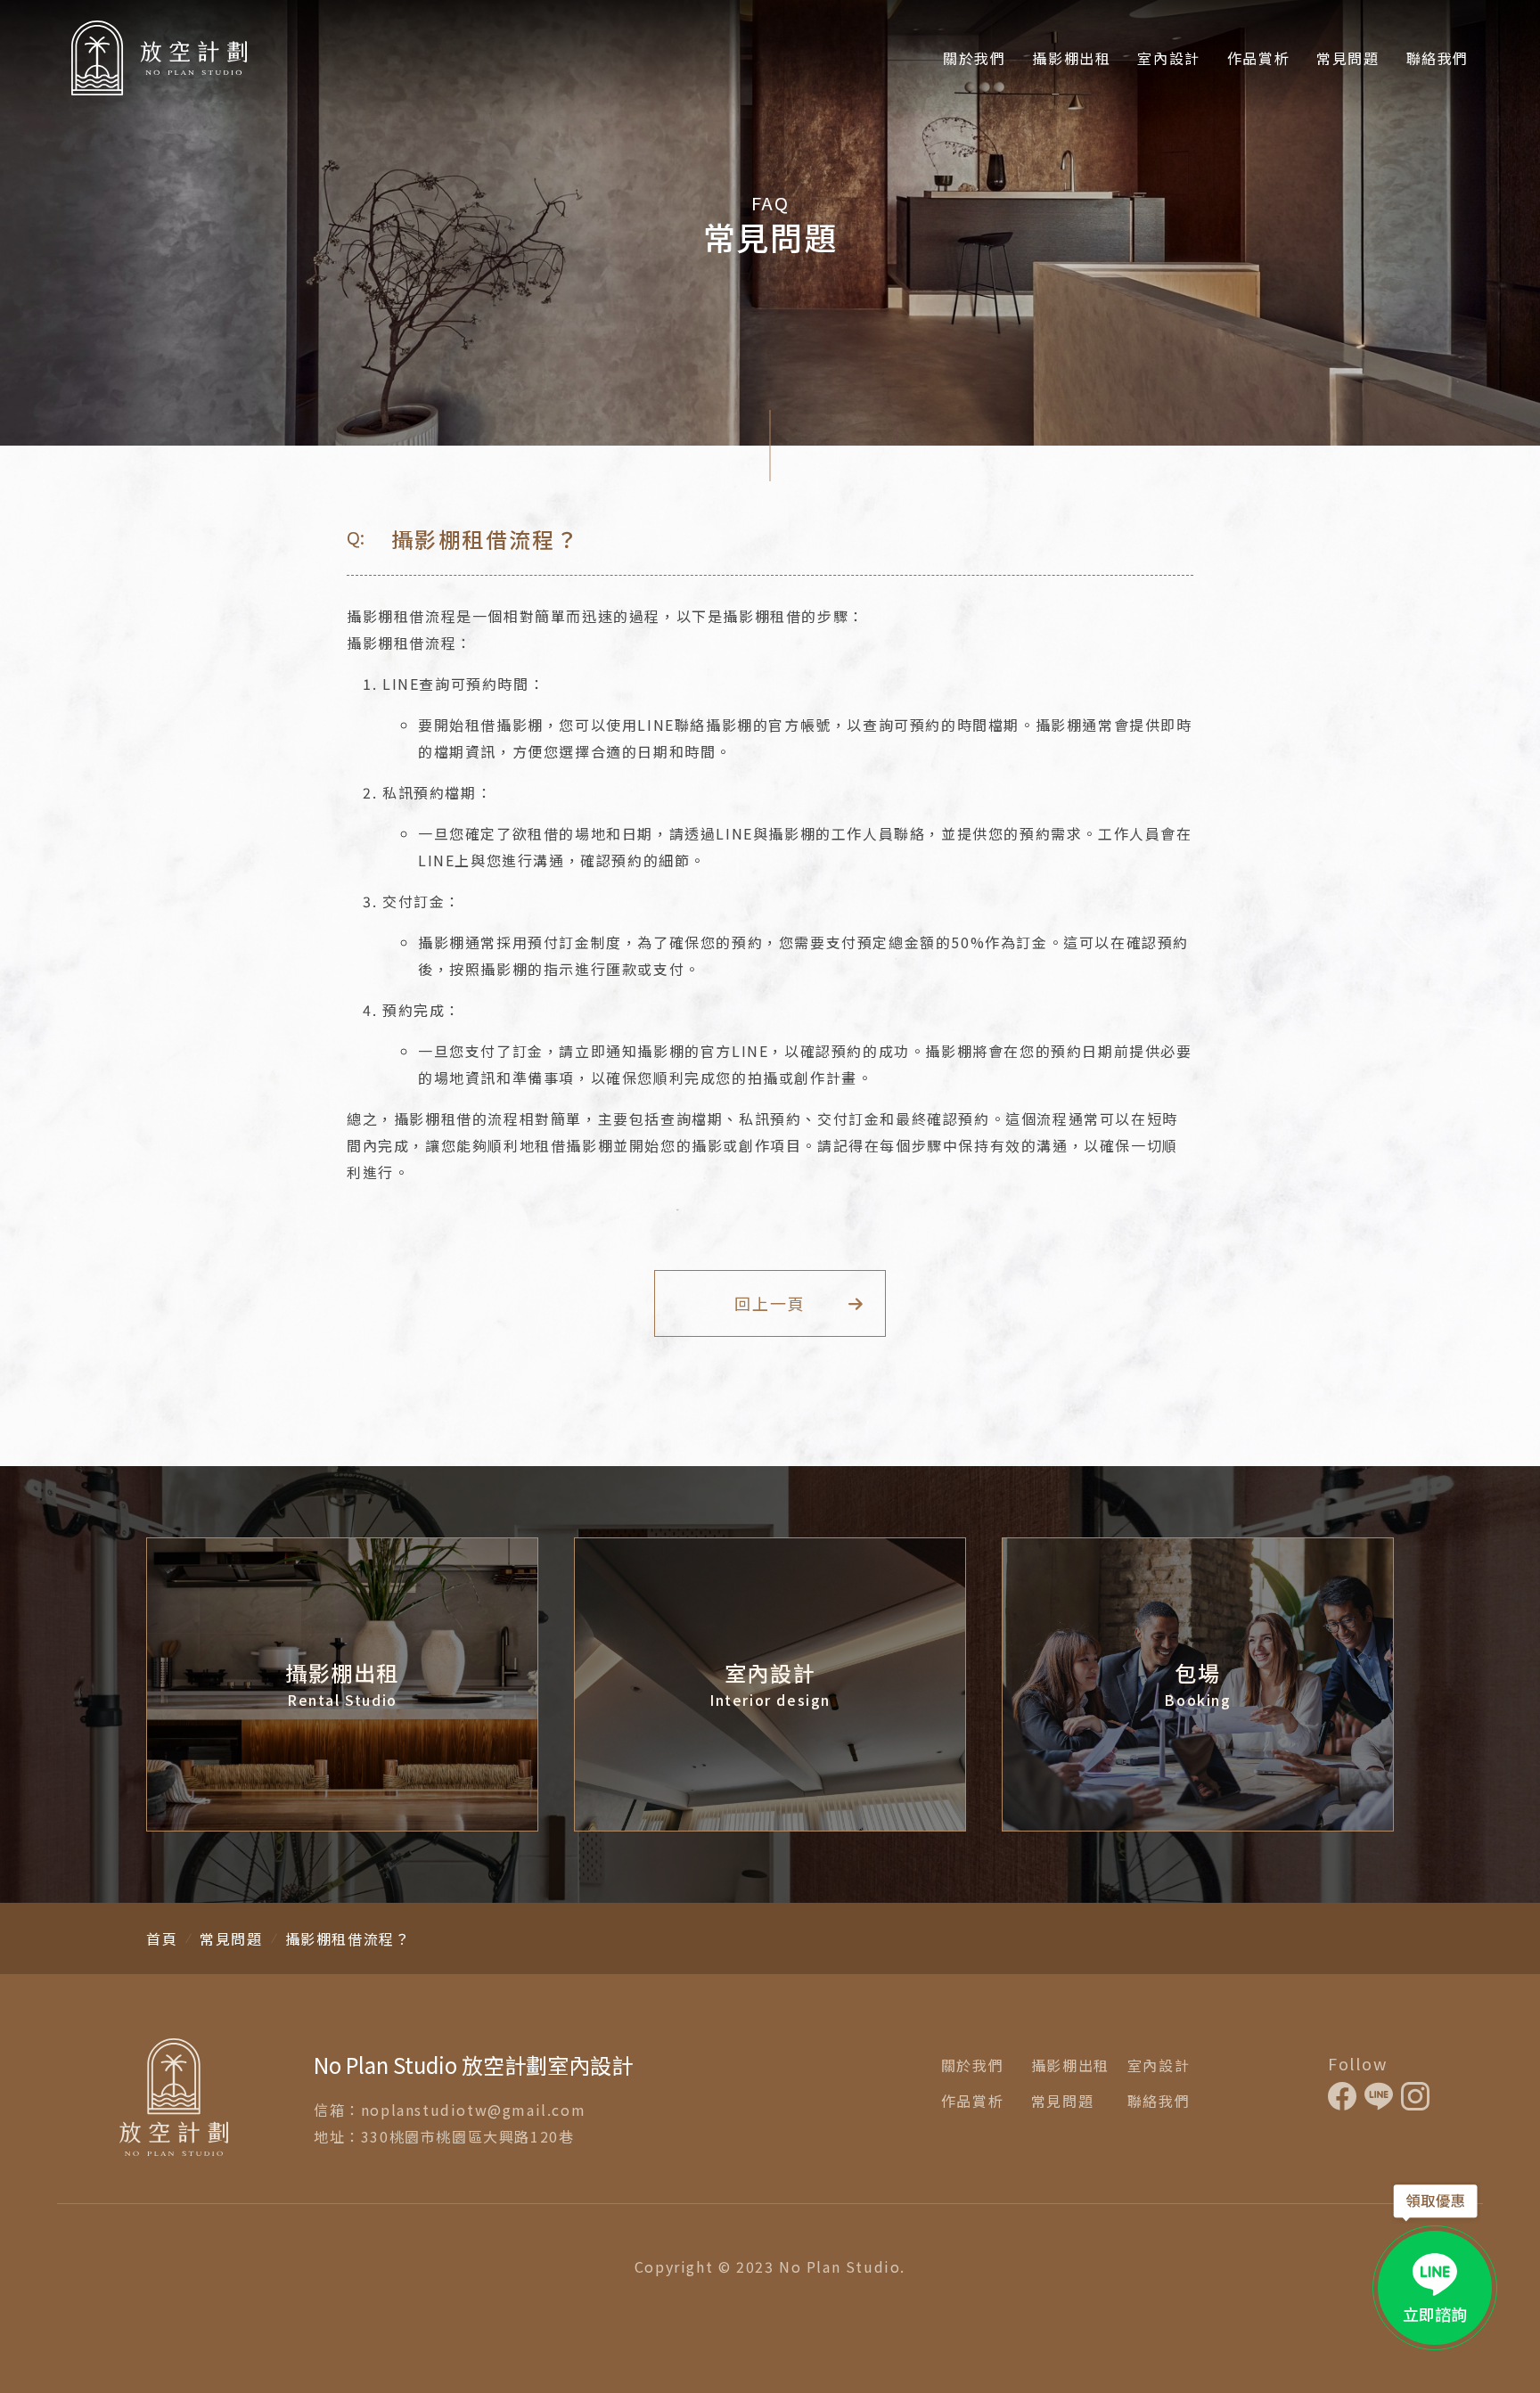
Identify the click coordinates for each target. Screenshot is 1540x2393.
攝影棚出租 (1071, 58)
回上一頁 (770, 1303)
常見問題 (1347, 58)
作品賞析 (1258, 58)
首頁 (162, 1938)
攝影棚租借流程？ (348, 1938)
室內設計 (1168, 58)
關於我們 (974, 58)
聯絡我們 (1438, 58)
